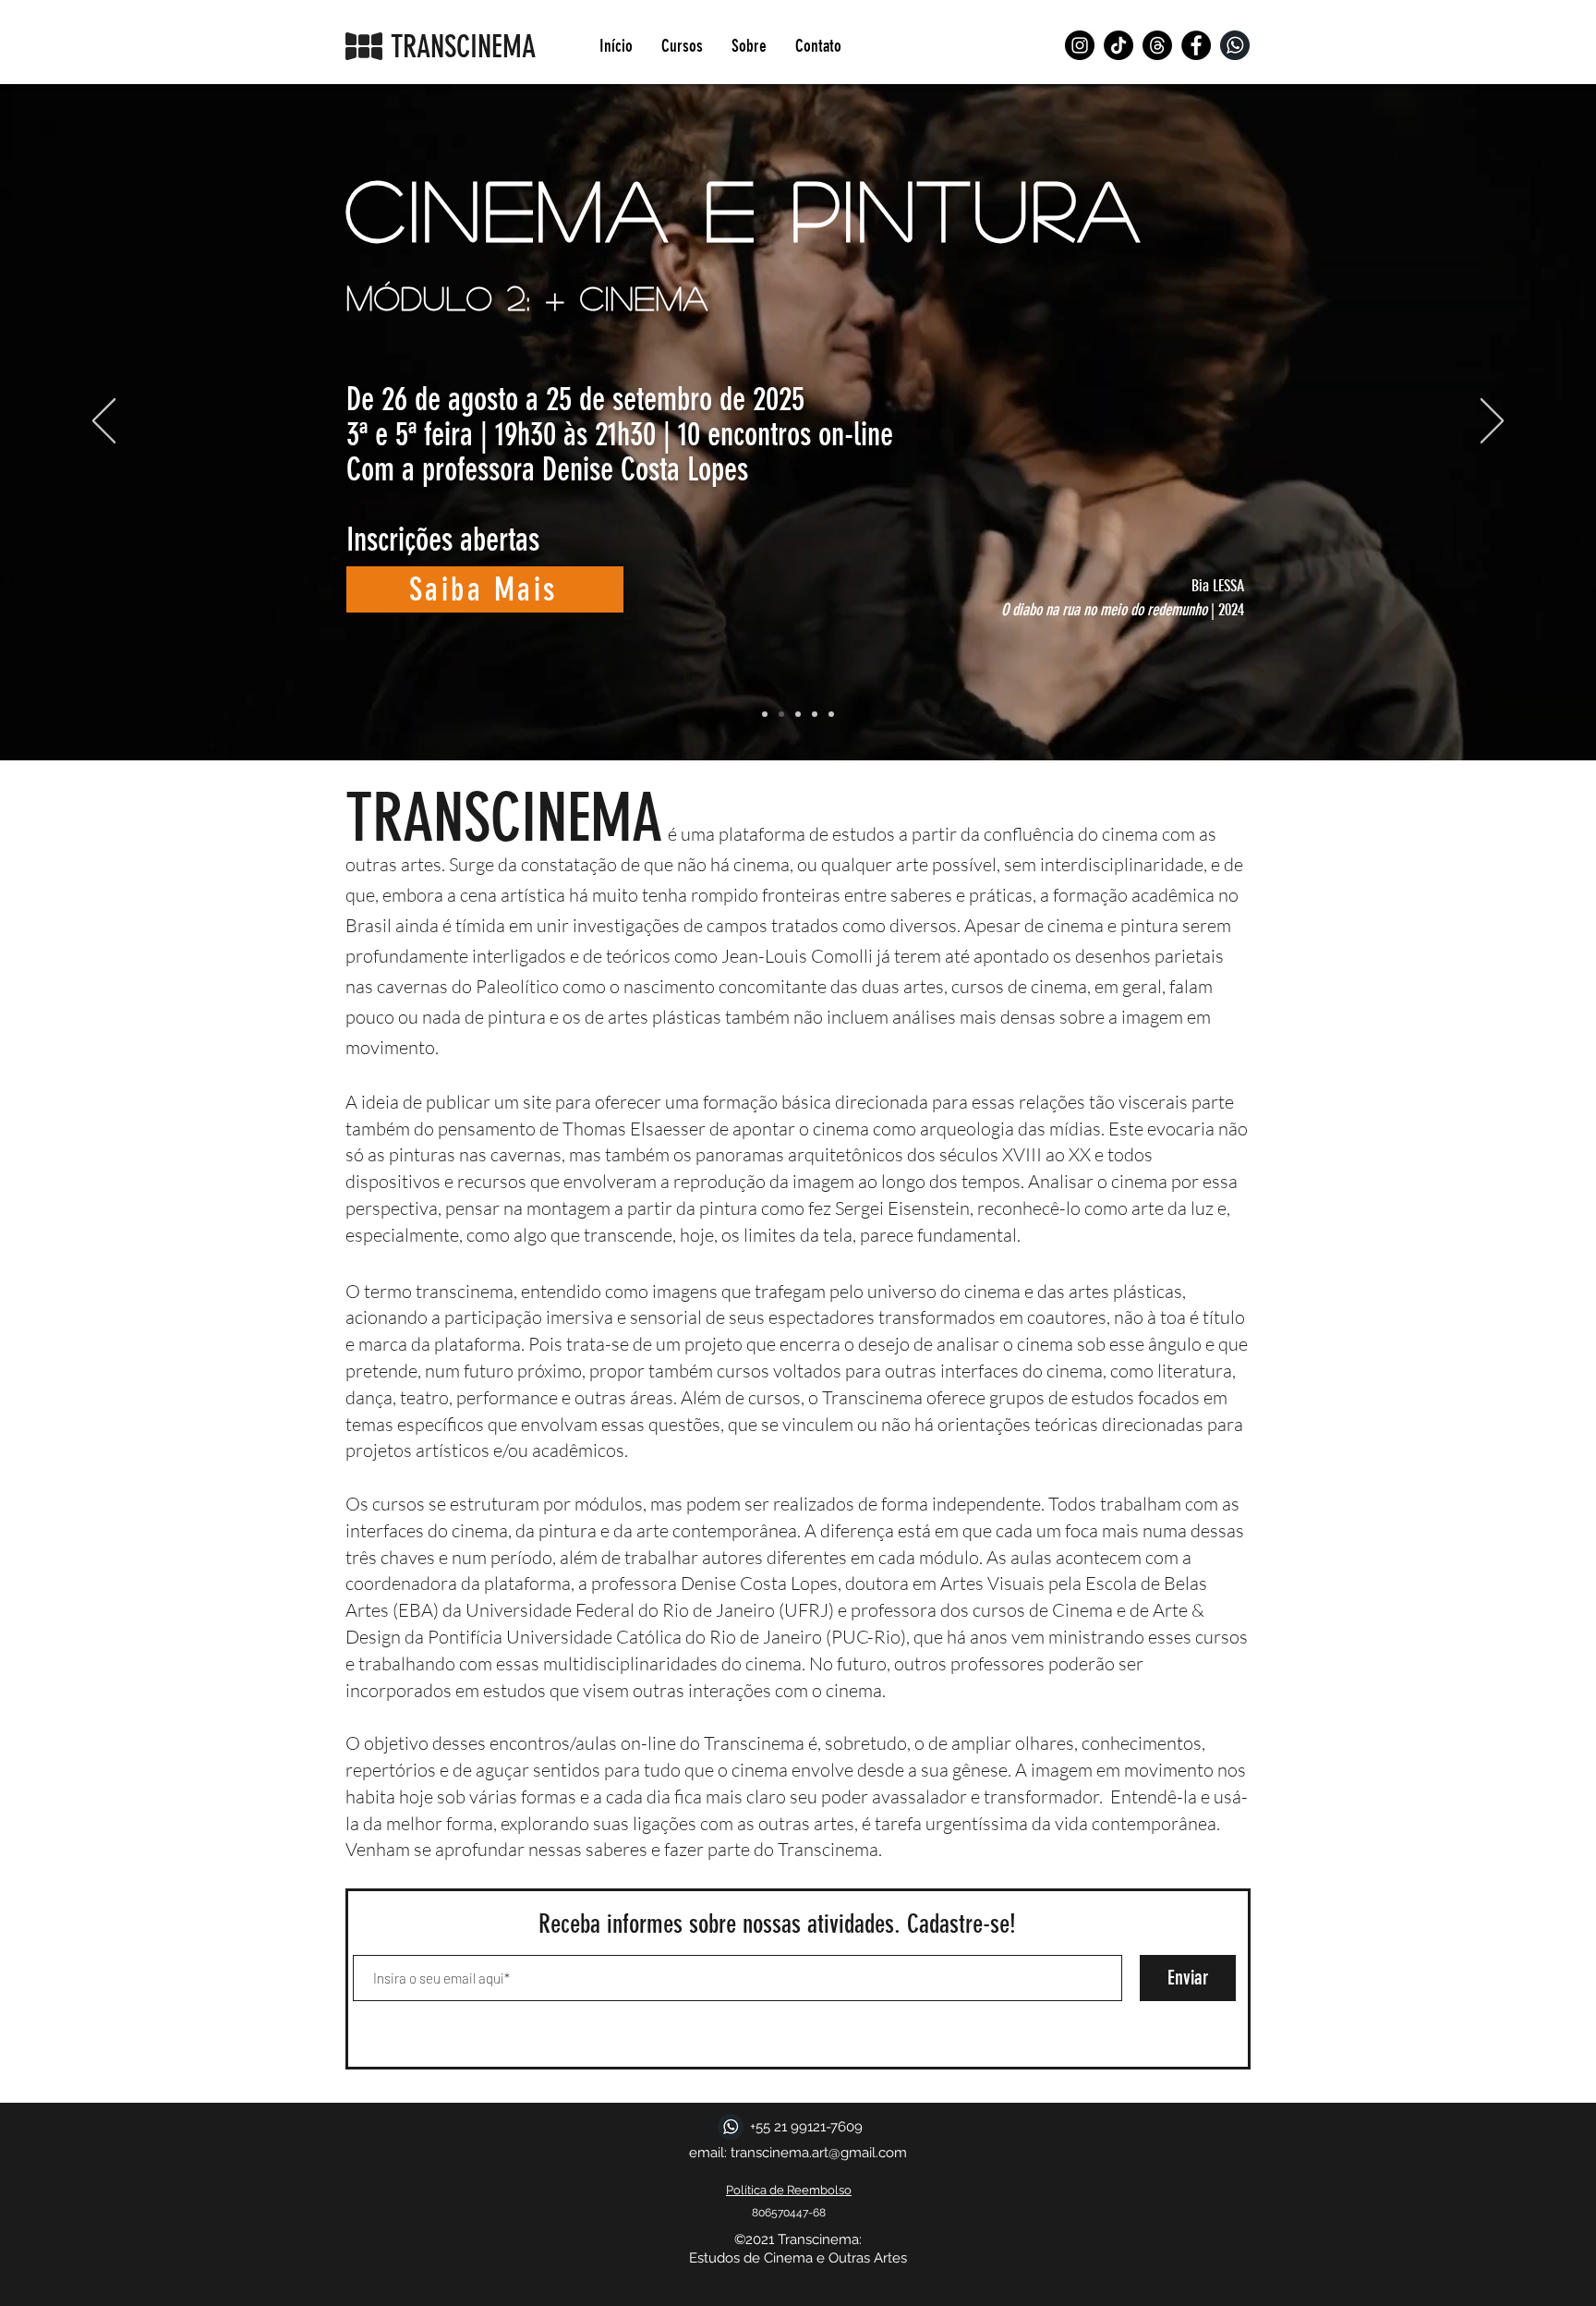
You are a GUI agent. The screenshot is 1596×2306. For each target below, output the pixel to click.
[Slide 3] (798, 714)
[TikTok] (1118, 45)
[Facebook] (1196, 45)
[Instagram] (1080, 45)
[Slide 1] (765, 714)
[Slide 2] (781, 714)
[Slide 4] (815, 714)
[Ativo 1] (1235, 45)
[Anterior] (104, 422)
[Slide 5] (831, 714)
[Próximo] (1492, 422)
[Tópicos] (1157, 45)
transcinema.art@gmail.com (819, 2153)
